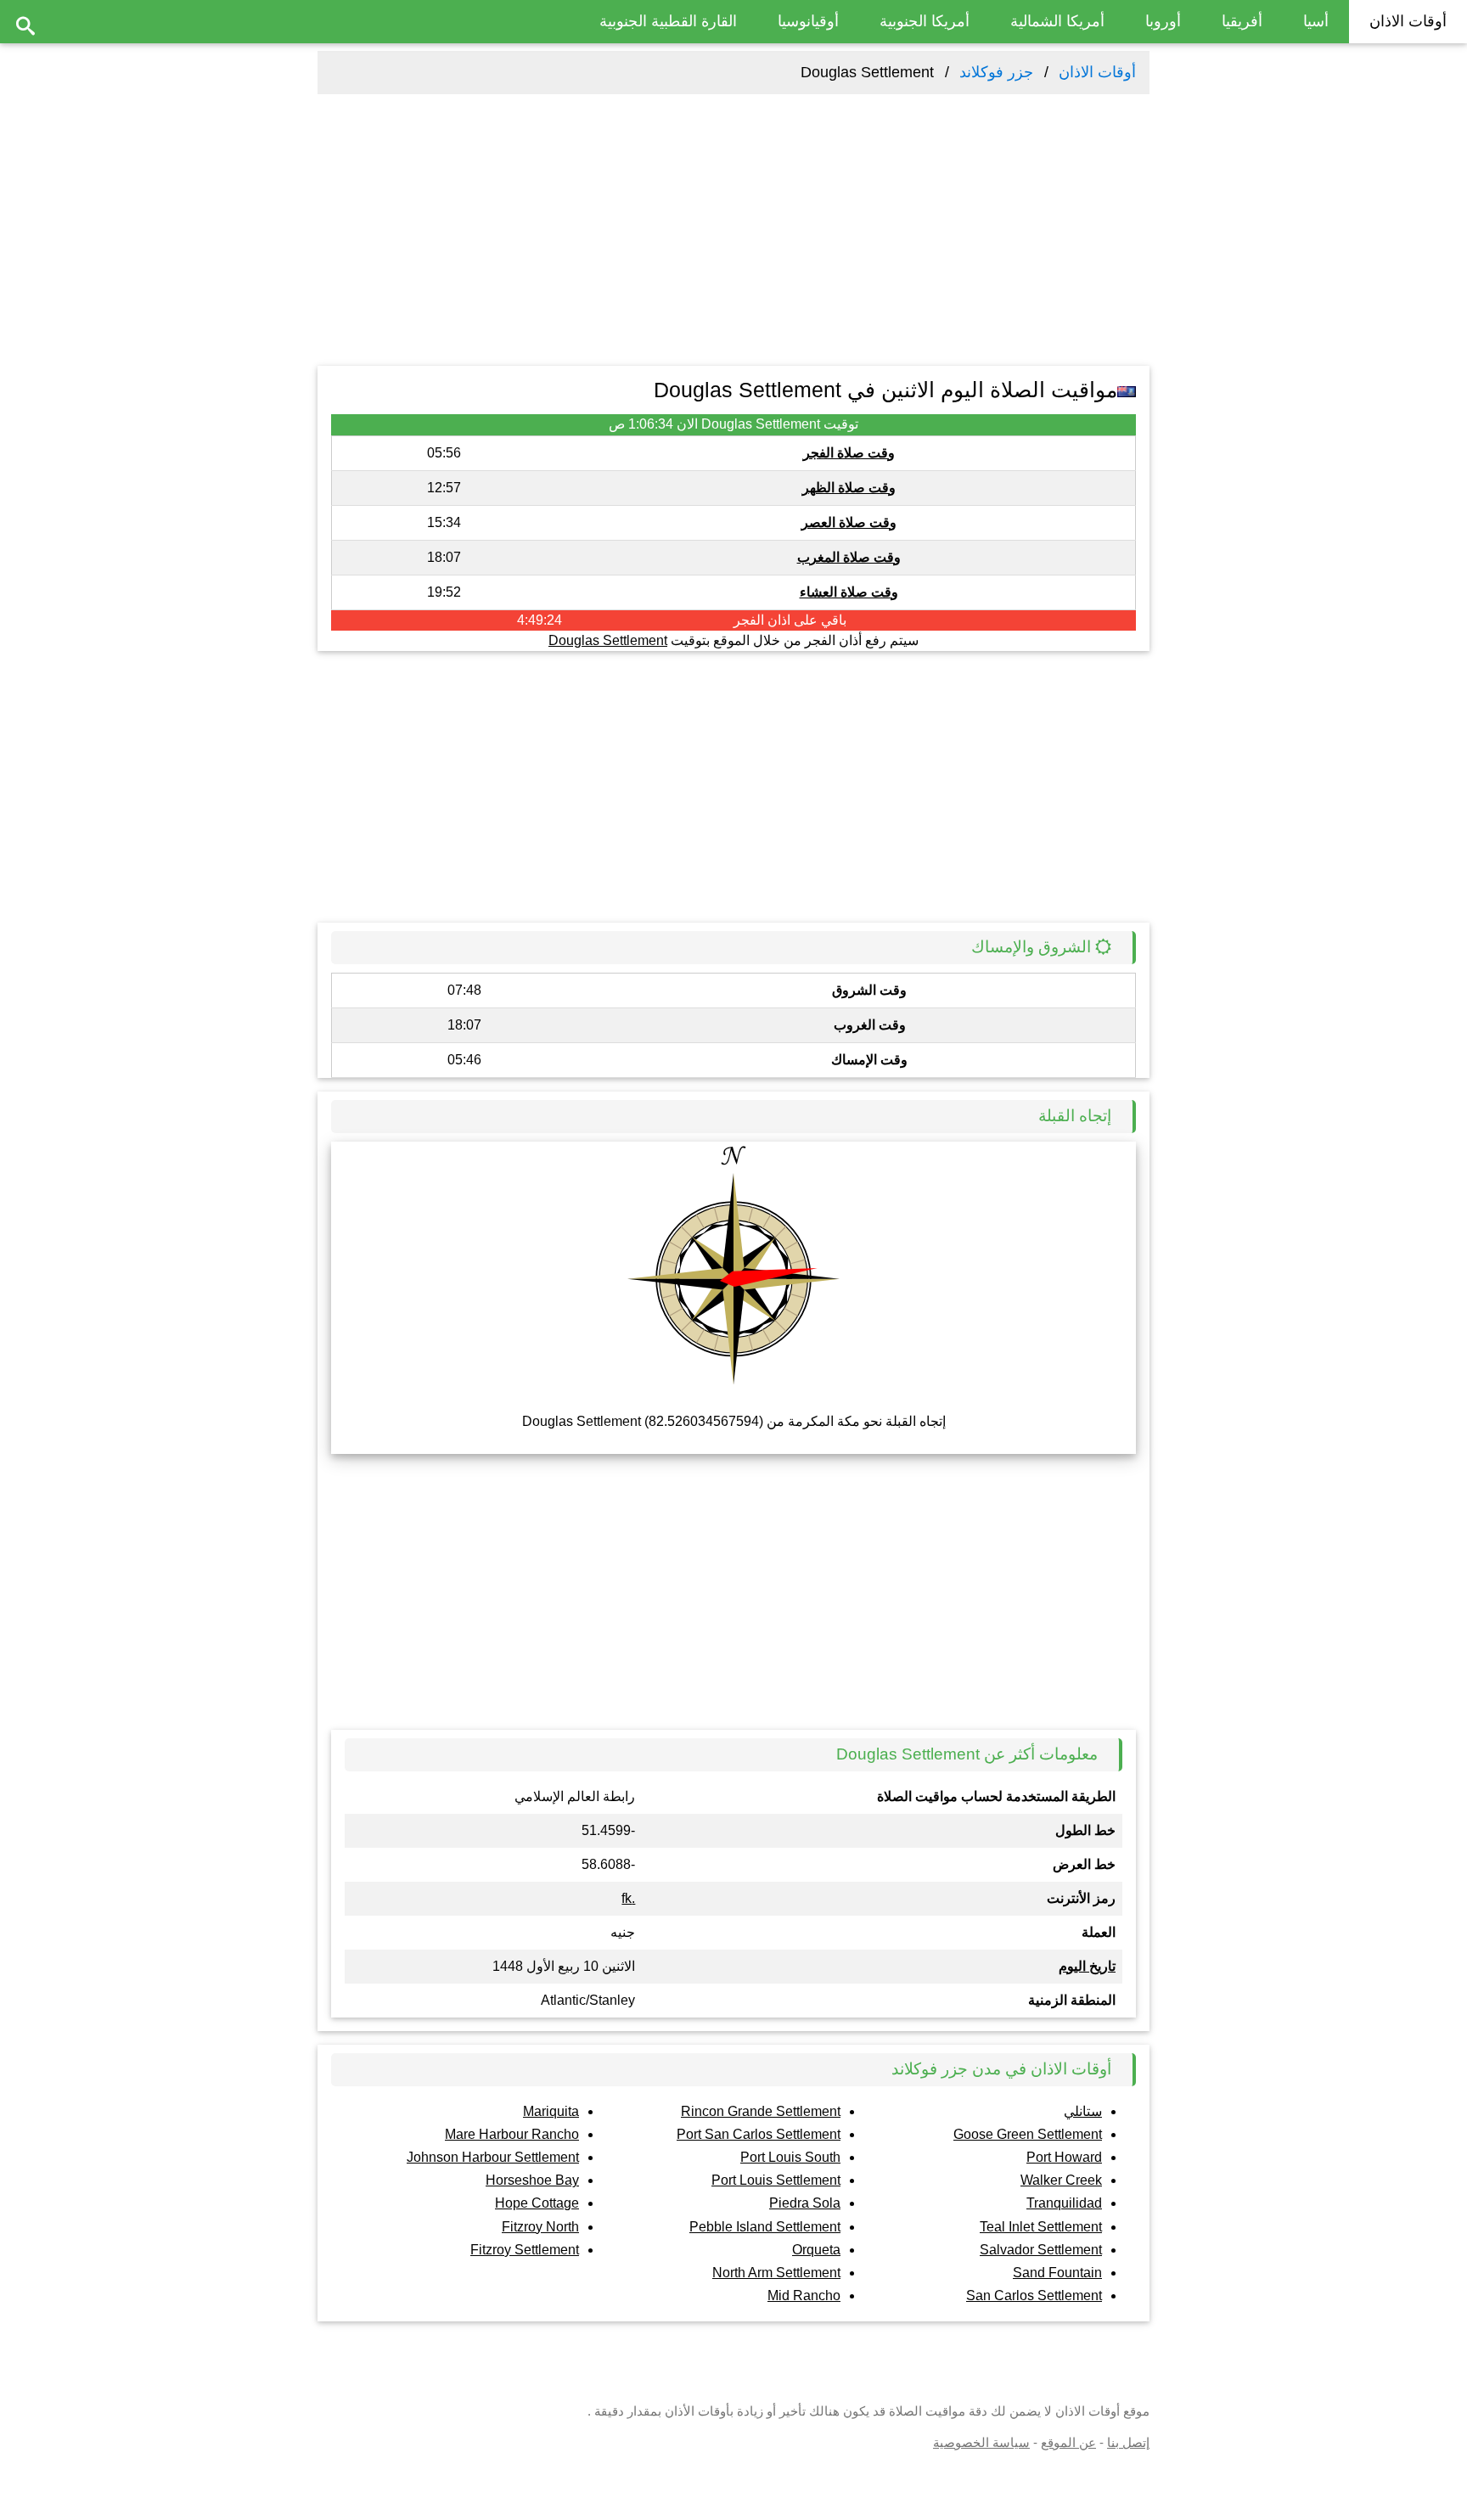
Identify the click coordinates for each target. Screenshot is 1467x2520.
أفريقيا (1242, 21)
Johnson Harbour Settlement (493, 2157)
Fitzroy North (540, 2227)
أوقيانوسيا (808, 21)
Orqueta (816, 2250)
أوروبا (1163, 21)
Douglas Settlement (608, 640)
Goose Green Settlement (1028, 2134)
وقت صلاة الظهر (849, 488)
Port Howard (1064, 2157)
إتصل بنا (1128, 2442)
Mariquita (551, 2111)
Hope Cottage (537, 2203)
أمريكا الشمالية (1057, 21)
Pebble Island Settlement (765, 2227)
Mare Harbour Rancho (512, 2134)
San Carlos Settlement (1034, 2296)
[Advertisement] (733, 230)
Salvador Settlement (1041, 2250)
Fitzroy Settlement (525, 2250)
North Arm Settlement (776, 2273)
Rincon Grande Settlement (761, 2111)
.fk (628, 1898)
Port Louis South (790, 2157)
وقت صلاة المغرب (849, 557)
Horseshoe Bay (532, 2180)
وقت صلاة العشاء (849, 592)
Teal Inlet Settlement (1041, 2227)
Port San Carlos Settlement (759, 2134)
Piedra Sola (805, 2203)
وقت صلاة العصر (849, 522)
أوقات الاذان (1408, 21)
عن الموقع (1068, 2442)
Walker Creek (1061, 2180)
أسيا (1316, 21)
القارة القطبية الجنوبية (668, 21)
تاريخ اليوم (1087, 1966)
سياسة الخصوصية (981, 2442)
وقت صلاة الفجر (849, 453)
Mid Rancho (804, 2296)
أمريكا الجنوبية (925, 21)
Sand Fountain (1057, 2273)
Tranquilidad (1064, 2203)
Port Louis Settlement (776, 2180)
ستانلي (1083, 2111)
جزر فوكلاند (996, 72)
